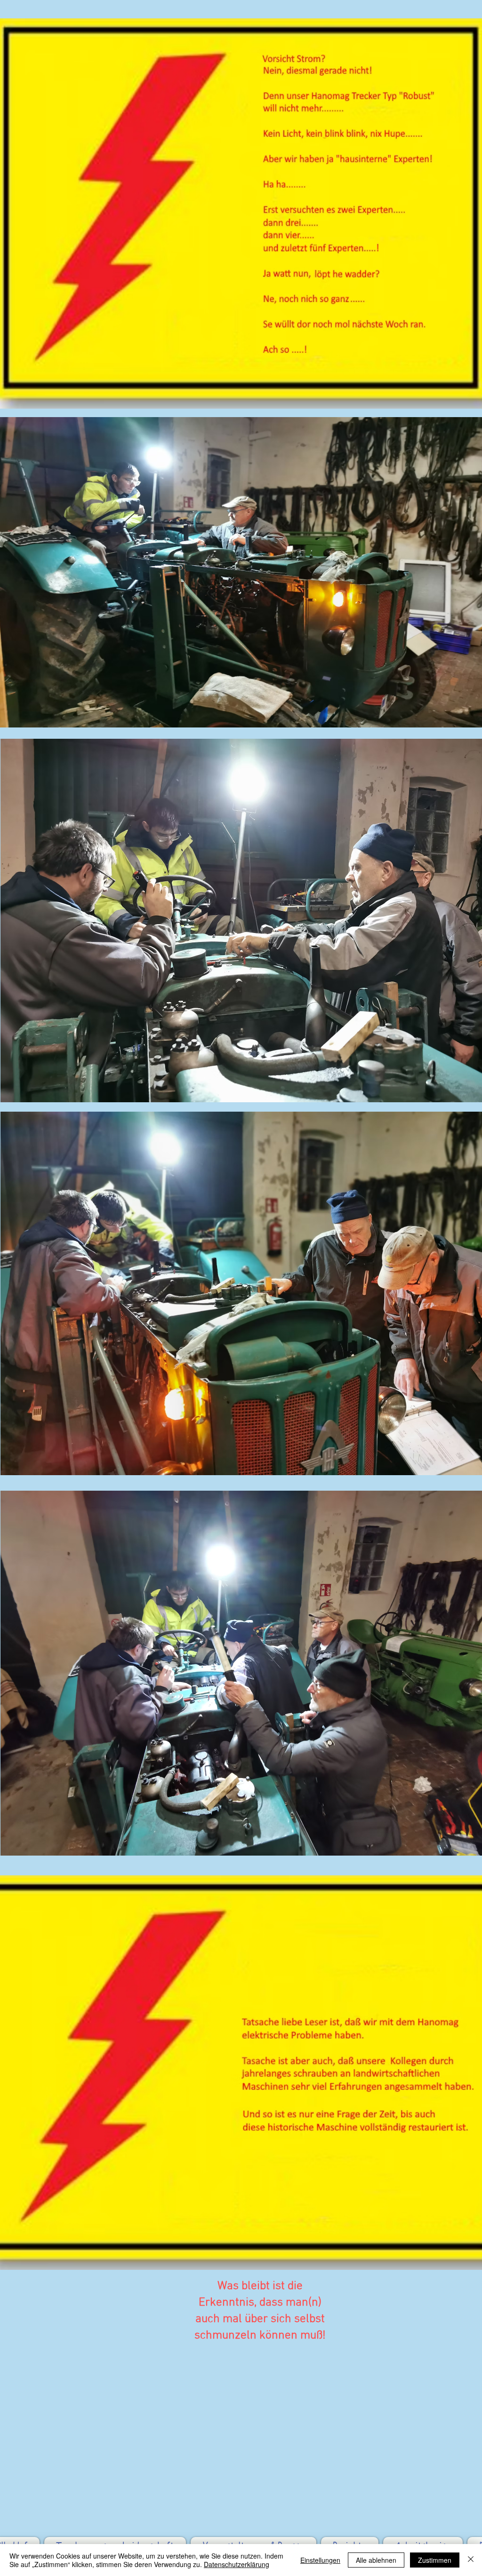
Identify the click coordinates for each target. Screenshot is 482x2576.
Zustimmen (435, 2560)
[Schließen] (471, 2560)
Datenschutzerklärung (237, 2564)
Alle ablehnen (376, 2560)
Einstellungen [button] (320, 2560)
